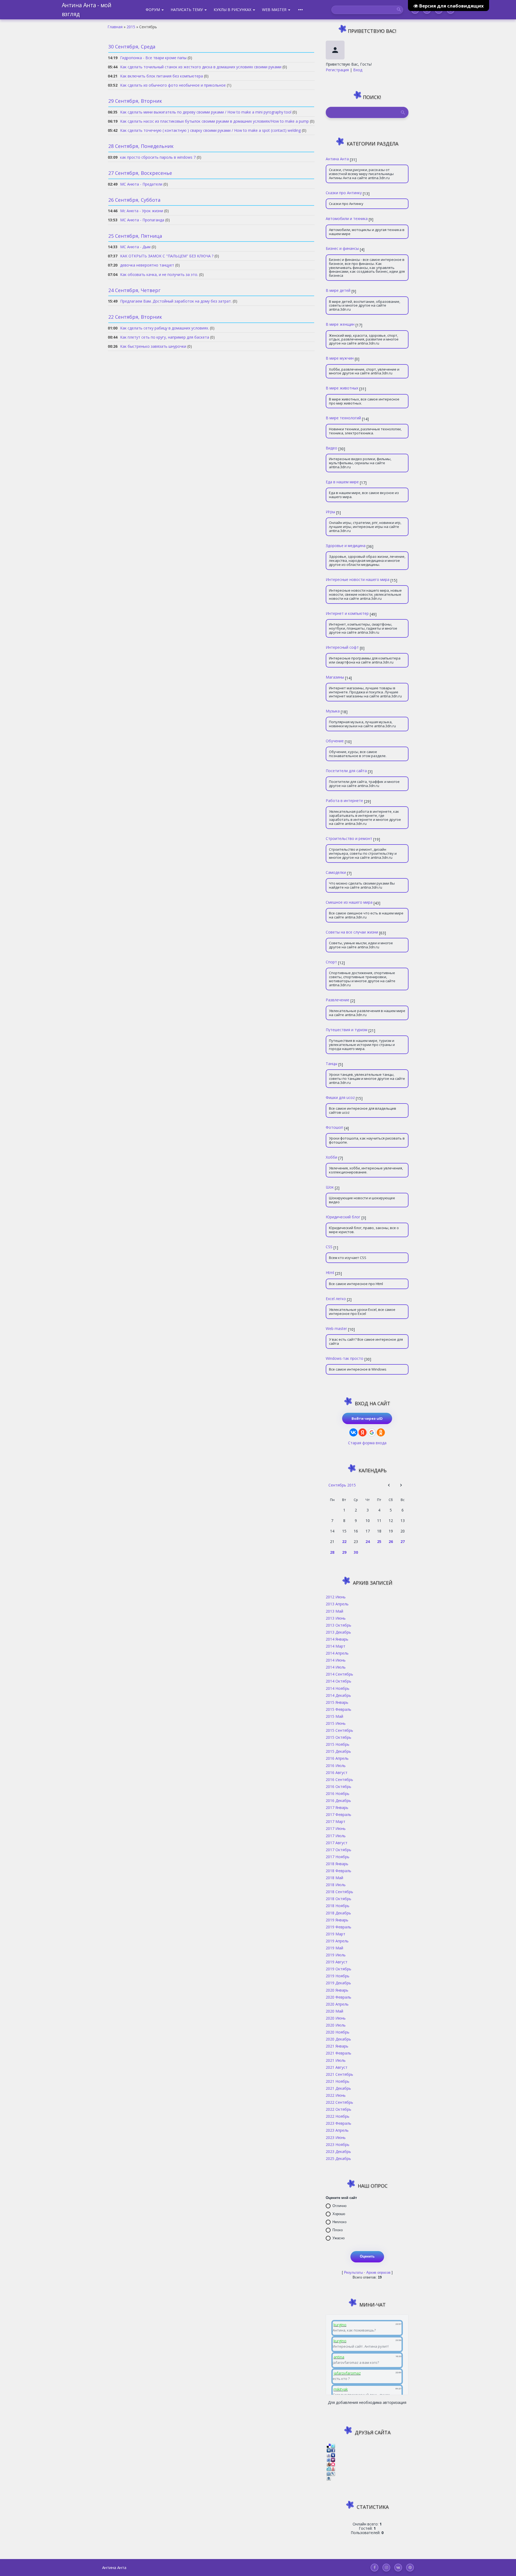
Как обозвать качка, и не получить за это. (159, 274)
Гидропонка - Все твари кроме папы (153, 58)
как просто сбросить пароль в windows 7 (158, 157)
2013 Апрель (337, 1604)
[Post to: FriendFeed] (329, 2459)
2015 (131, 27)
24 (368, 1541)
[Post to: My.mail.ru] (329, 2473)
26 (391, 1541)
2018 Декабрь (338, 1913)
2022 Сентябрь (339, 2102)
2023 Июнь (336, 2137)
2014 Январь (337, 1639)
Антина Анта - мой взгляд (87, 10)
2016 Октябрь (338, 1786)
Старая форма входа (367, 1443)
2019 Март (336, 1934)
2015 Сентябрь (339, 1730)
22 (344, 1541)
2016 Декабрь (338, 1800)
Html (330, 1272)
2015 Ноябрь (338, 1744)
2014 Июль (336, 1667)
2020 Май (334, 2011)
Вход (358, 70)
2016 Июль (336, 1765)
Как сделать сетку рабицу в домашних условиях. (164, 328)
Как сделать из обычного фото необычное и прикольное (173, 85)
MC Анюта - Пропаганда (142, 220)
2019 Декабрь (338, 1983)
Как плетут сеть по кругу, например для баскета (165, 337)
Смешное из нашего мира (349, 902)
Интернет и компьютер (347, 613)
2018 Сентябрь (339, 1892)
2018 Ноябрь (338, 1906)
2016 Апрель (337, 1758)
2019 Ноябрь (338, 1976)
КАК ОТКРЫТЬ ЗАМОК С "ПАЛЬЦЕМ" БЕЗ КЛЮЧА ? (167, 256)
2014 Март (336, 1646)
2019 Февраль (338, 1927)
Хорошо (339, 2214)
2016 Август (337, 1772)
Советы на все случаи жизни (352, 932)
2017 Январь (337, 1807)
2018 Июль (336, 1885)
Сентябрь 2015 (342, 1485)
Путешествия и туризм (347, 1030)
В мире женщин (340, 324)
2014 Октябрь (338, 1681)
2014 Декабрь (338, 1695)
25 (379, 1541)
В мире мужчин (340, 358)
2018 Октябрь (338, 1899)
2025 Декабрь (338, 2158)
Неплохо (339, 2222)
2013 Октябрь (338, 1625)
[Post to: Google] (329, 2455)
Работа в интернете (344, 800)
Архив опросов (378, 2272)
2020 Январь (337, 1990)
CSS (329, 1247)
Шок (330, 1187)
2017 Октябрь (338, 1850)
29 (344, 1552)
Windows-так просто (345, 1358)
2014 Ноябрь (338, 1688)
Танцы (332, 1063)
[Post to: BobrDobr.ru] (329, 2464)
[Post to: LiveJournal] (333, 2473)
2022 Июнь (336, 2095)
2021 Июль (336, 2060)
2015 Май (334, 1716)
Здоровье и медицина (346, 545)
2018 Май (334, 1878)
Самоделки (336, 872)
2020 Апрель (337, 2004)
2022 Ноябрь (338, 2116)
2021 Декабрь (338, 2088)
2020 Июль (336, 2025)
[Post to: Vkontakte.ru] (329, 2478)
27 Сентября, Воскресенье (140, 173)
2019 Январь (337, 1920)
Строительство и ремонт (349, 838)
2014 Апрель (337, 1653)
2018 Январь (337, 1864)
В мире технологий (343, 418)
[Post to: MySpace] (333, 2455)
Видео (332, 448)
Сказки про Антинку (344, 193)
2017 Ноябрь (338, 1857)
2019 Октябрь (338, 1969)
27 (403, 1541)
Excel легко (336, 1298)
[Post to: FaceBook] (333, 2450)
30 (356, 1552)
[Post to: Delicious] (329, 2445)
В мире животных (342, 388)
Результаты (353, 2272)
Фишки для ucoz (340, 1097)
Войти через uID (367, 1418)
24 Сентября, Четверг (134, 290)
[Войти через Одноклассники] (381, 1432)
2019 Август (337, 1962)
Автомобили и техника (347, 218)
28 (332, 1552)
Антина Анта (337, 159)
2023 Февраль (338, 2123)
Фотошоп (334, 1127)
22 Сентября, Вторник (135, 317)
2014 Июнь (336, 1660)
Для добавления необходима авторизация (367, 2402)
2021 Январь (337, 2046)
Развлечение (338, 1000)
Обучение (335, 741)
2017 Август (337, 1843)
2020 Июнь (336, 2018)
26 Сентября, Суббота (134, 200)
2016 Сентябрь (339, 1779)
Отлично (339, 2206)
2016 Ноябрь (338, 1793)
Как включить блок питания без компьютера (162, 76)
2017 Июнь (336, 1828)
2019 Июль (336, 1955)
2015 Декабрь (338, 1751)
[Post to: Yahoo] (333, 2459)
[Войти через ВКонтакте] (353, 1432)
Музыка (333, 711)
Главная (115, 27)
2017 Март (336, 1821)
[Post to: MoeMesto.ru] (329, 2469)
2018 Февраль (338, 1871)
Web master (336, 1328)
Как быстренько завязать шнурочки (153, 346)
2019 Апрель (337, 1941)
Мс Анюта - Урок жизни (142, 211)
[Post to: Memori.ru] (333, 2464)
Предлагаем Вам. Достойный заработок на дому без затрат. (176, 301)
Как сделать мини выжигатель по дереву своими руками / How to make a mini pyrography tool (206, 112)
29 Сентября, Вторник (135, 101)
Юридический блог (343, 1217)
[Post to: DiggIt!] (329, 2450)
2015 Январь (337, 1702)
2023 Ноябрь (338, 2144)
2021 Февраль (338, 2053)
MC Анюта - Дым (135, 247)
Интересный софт (342, 647)
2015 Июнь (336, 1723)
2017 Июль (336, 1836)
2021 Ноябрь (338, 2081)
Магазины (335, 677)
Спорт (331, 962)
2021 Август (337, 2067)
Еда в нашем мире (342, 482)
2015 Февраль (338, 1709)
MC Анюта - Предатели (141, 184)
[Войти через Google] (372, 1432)
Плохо (338, 2230)
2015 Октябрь (338, 1737)
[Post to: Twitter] (333, 2445)
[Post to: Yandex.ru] (333, 2469)
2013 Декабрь (338, 1632)
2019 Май (334, 1948)
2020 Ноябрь (338, 2032)
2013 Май (334, 1611)
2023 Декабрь (338, 2151)
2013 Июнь (336, 1618)
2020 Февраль (338, 1997)
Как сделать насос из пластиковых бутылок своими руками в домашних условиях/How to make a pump (214, 121)
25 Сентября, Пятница (135, 236)
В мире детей (338, 290)
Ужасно (338, 2238)
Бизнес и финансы (342, 248)
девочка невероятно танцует (147, 265)
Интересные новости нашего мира (358, 579)
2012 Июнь (336, 1597)
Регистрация (337, 70)
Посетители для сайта (346, 771)
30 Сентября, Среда (132, 47)
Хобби (332, 1157)
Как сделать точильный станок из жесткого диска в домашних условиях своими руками (201, 67)
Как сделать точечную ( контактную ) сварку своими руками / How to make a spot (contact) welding (210, 130)
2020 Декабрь (338, 2039)
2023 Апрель (337, 2130)
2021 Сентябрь (339, 2074)
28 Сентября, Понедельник (141, 146)
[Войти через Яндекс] (363, 1432)
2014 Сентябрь (339, 1674)
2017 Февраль (338, 1814)
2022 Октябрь (338, 2109)
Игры (330, 512)
